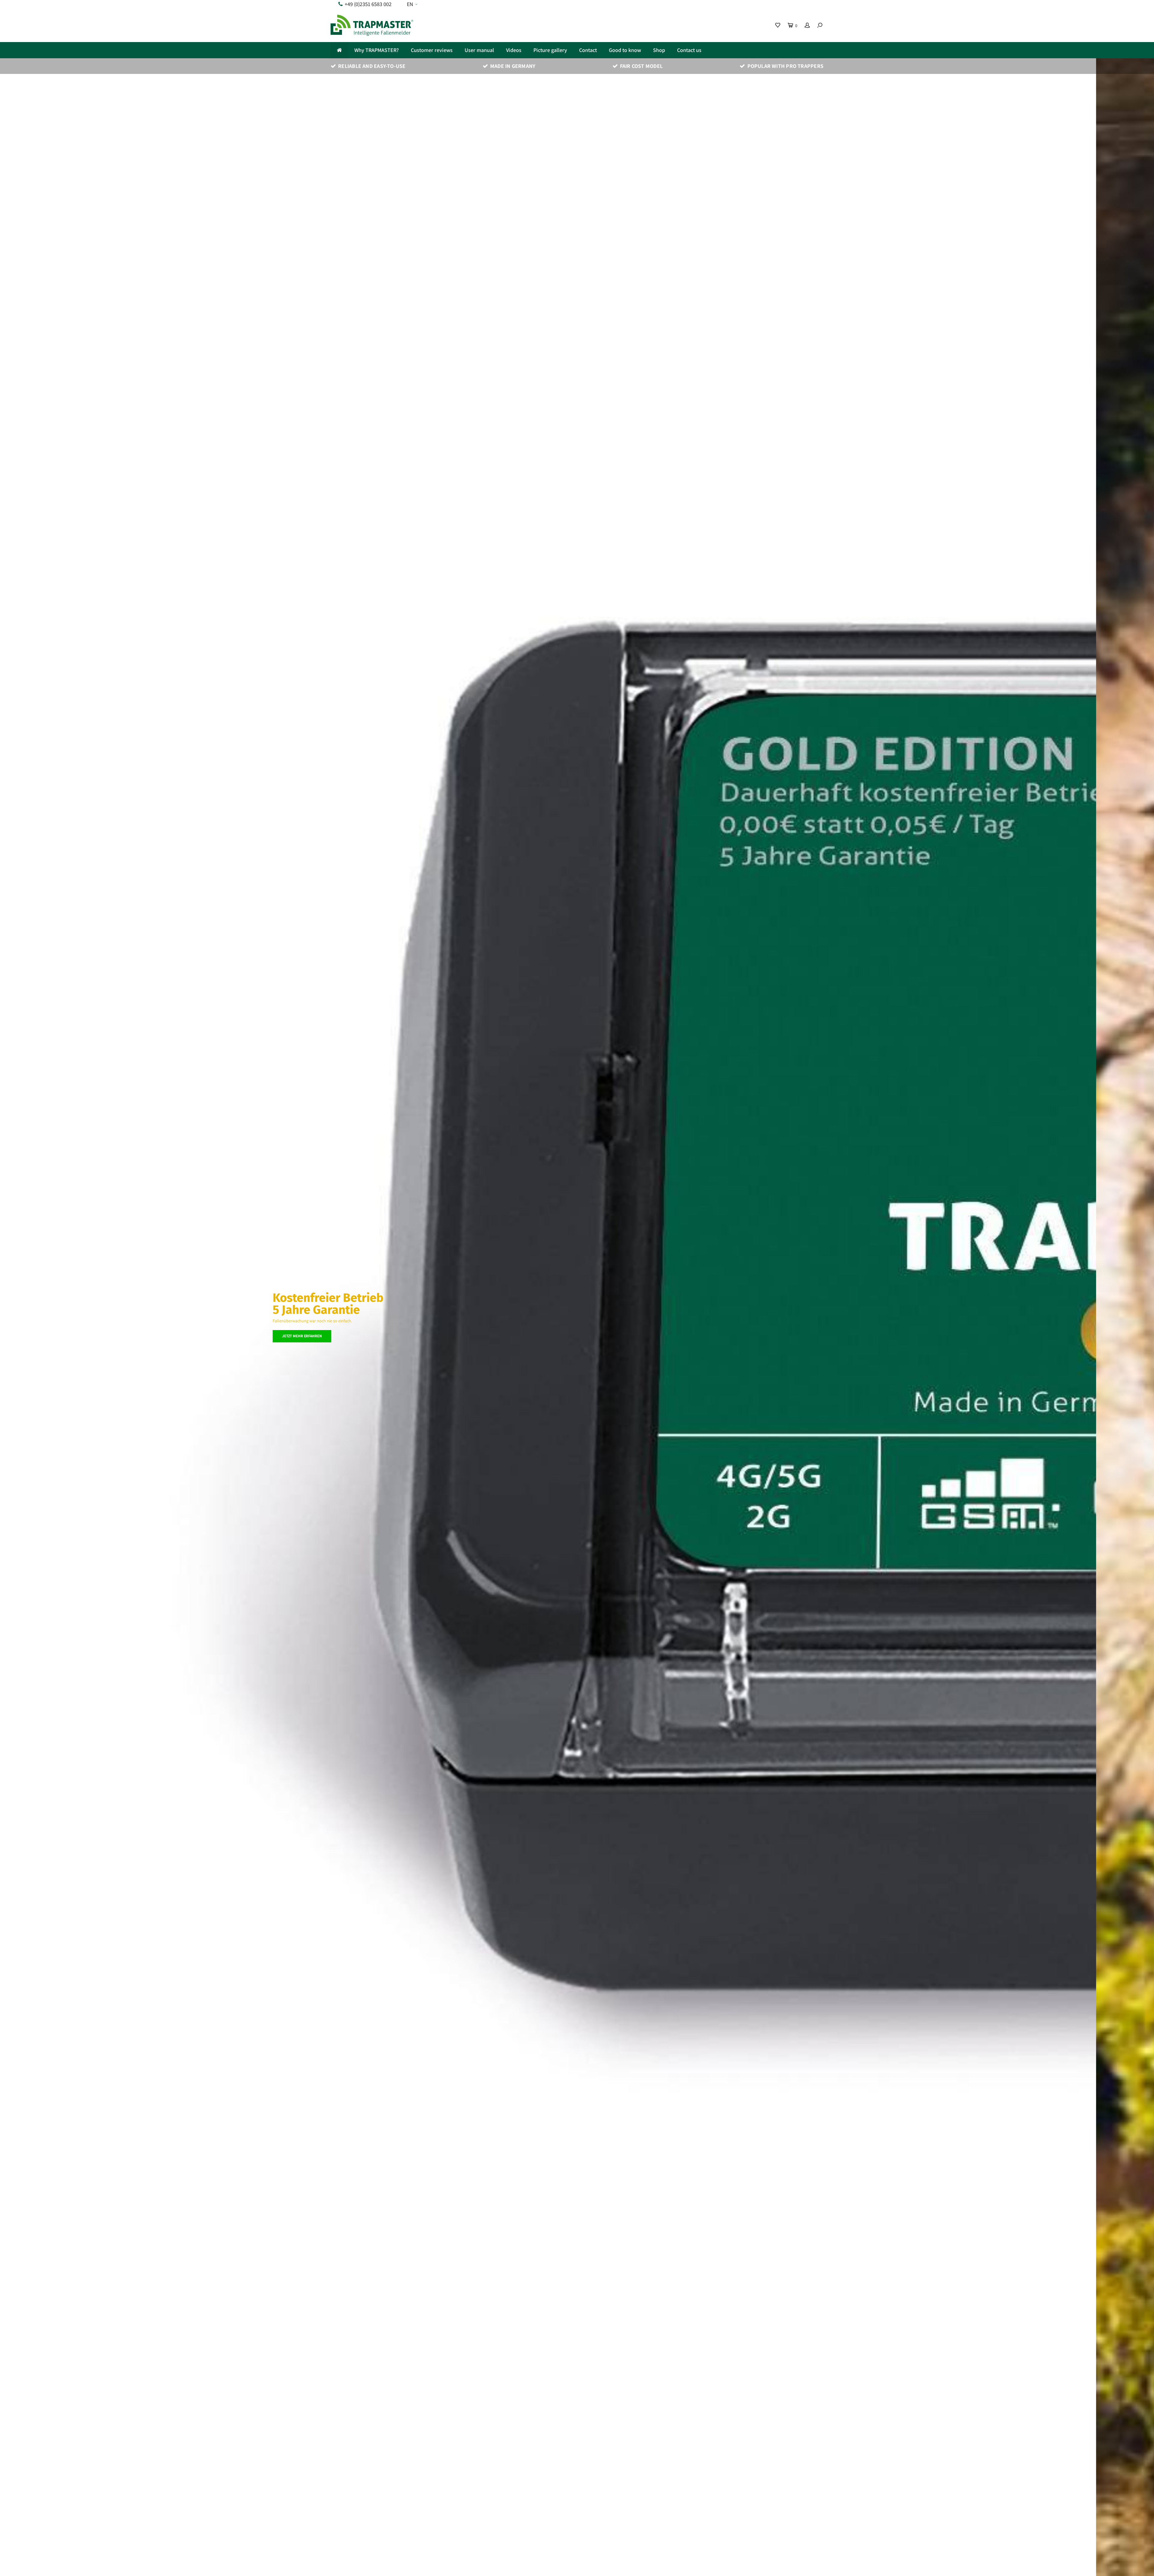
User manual (479, 50)
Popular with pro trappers (785, 66)
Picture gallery (550, 50)
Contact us (689, 50)
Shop (659, 50)
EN (410, 4)
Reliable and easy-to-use (372, 66)
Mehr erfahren (354, 1326)
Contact (588, 50)
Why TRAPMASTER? (377, 50)
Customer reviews (432, 50)
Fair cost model (641, 66)
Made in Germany (513, 66)
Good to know (625, 50)
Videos (514, 50)
